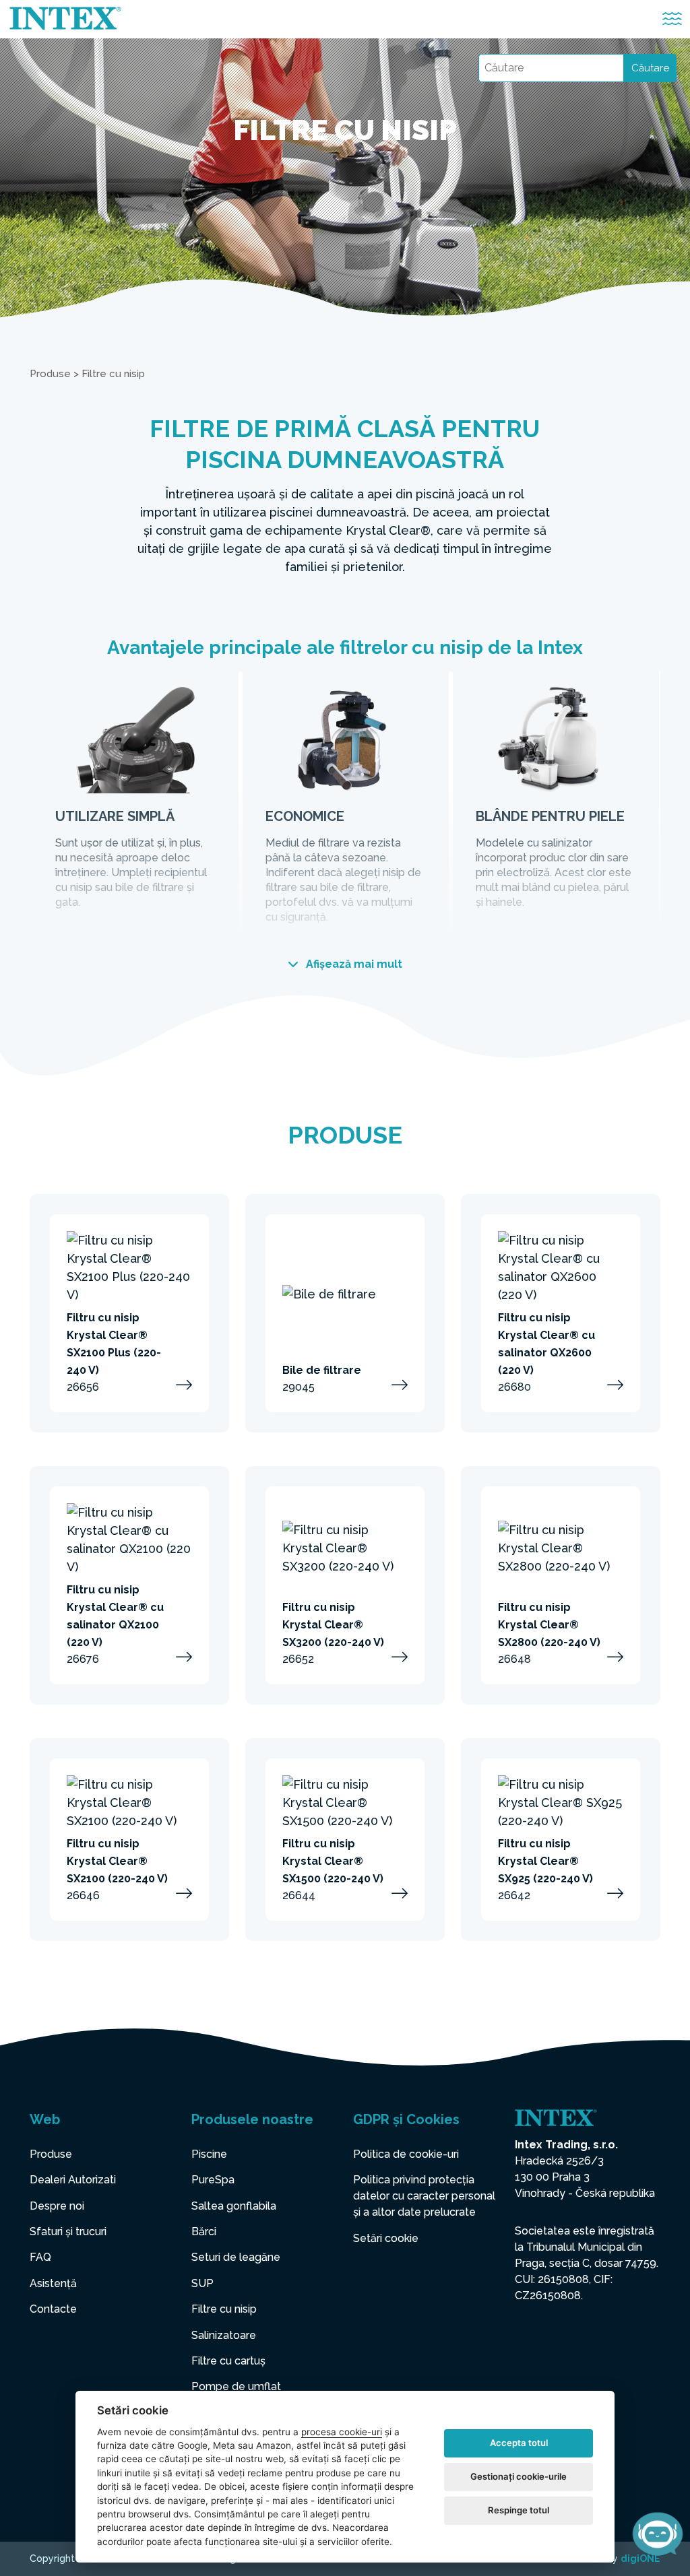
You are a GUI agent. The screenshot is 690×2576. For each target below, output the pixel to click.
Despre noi (57, 2206)
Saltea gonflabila (234, 2206)
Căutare (650, 68)
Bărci (204, 2232)
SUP (202, 2283)
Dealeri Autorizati (73, 2180)
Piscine (209, 2154)
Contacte (53, 2309)
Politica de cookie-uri (406, 2154)
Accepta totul (519, 2443)
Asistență (53, 2283)
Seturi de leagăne (236, 2257)
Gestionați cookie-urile (519, 2476)
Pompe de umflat (236, 2386)
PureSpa (213, 2180)
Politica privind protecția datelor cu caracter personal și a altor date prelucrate (424, 2196)
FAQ (40, 2257)
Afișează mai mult (353, 964)
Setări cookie (386, 2238)
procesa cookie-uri (342, 2432)
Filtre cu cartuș (228, 2361)
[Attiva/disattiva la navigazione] (672, 19)
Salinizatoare (224, 2335)
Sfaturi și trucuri (68, 2232)
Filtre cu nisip (224, 2309)
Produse (50, 374)
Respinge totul (519, 2510)
